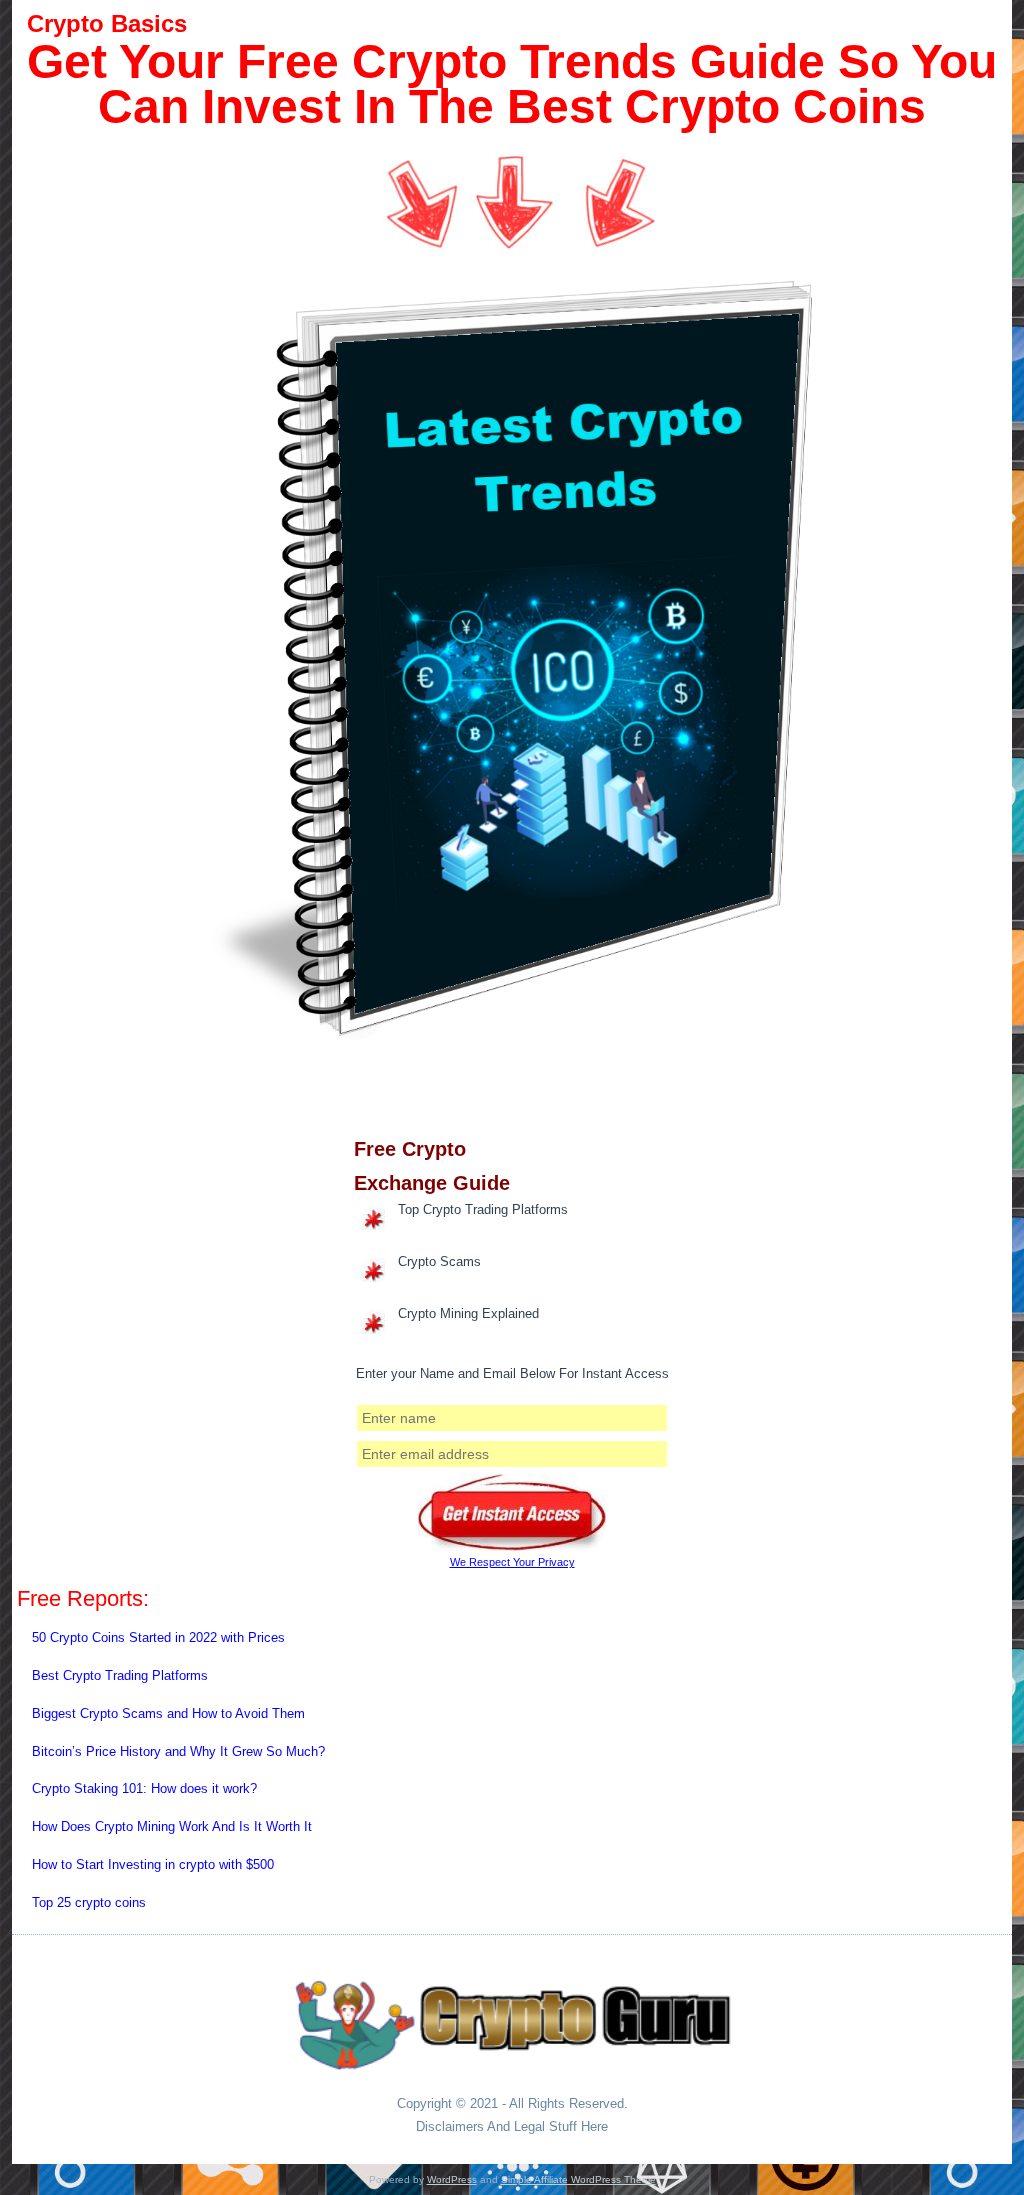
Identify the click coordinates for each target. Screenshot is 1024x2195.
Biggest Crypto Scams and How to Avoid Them (168, 1713)
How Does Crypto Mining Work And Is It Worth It (172, 1826)
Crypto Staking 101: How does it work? (144, 1788)
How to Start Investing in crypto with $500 (153, 1864)
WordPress (452, 2179)
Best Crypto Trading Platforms (120, 1675)
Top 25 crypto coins (89, 1902)
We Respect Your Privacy (512, 1562)
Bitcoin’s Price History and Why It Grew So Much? (178, 1751)
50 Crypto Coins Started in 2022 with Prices (158, 1637)
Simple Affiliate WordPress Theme (578, 2179)
